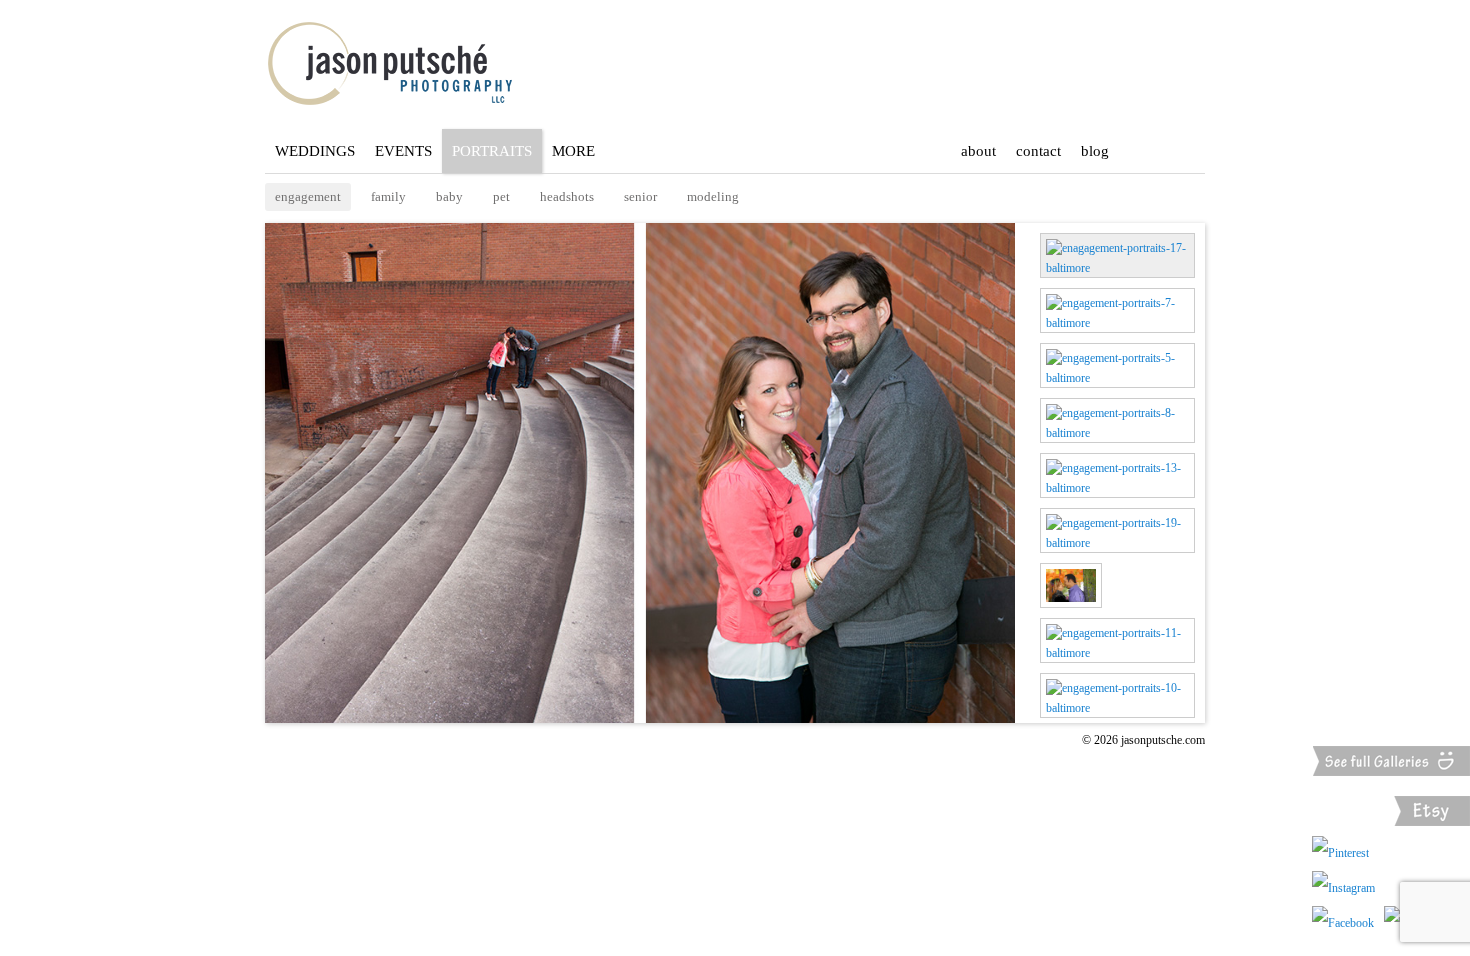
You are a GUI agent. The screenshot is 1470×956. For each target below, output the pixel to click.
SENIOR (640, 196)
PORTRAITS (492, 151)
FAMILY (388, 196)
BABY (449, 196)
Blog (1095, 151)
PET (501, 196)
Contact (1038, 151)
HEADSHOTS (567, 196)
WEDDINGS (315, 151)
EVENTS (403, 151)
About (978, 151)
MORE (573, 151)
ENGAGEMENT (308, 196)
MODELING (713, 196)
